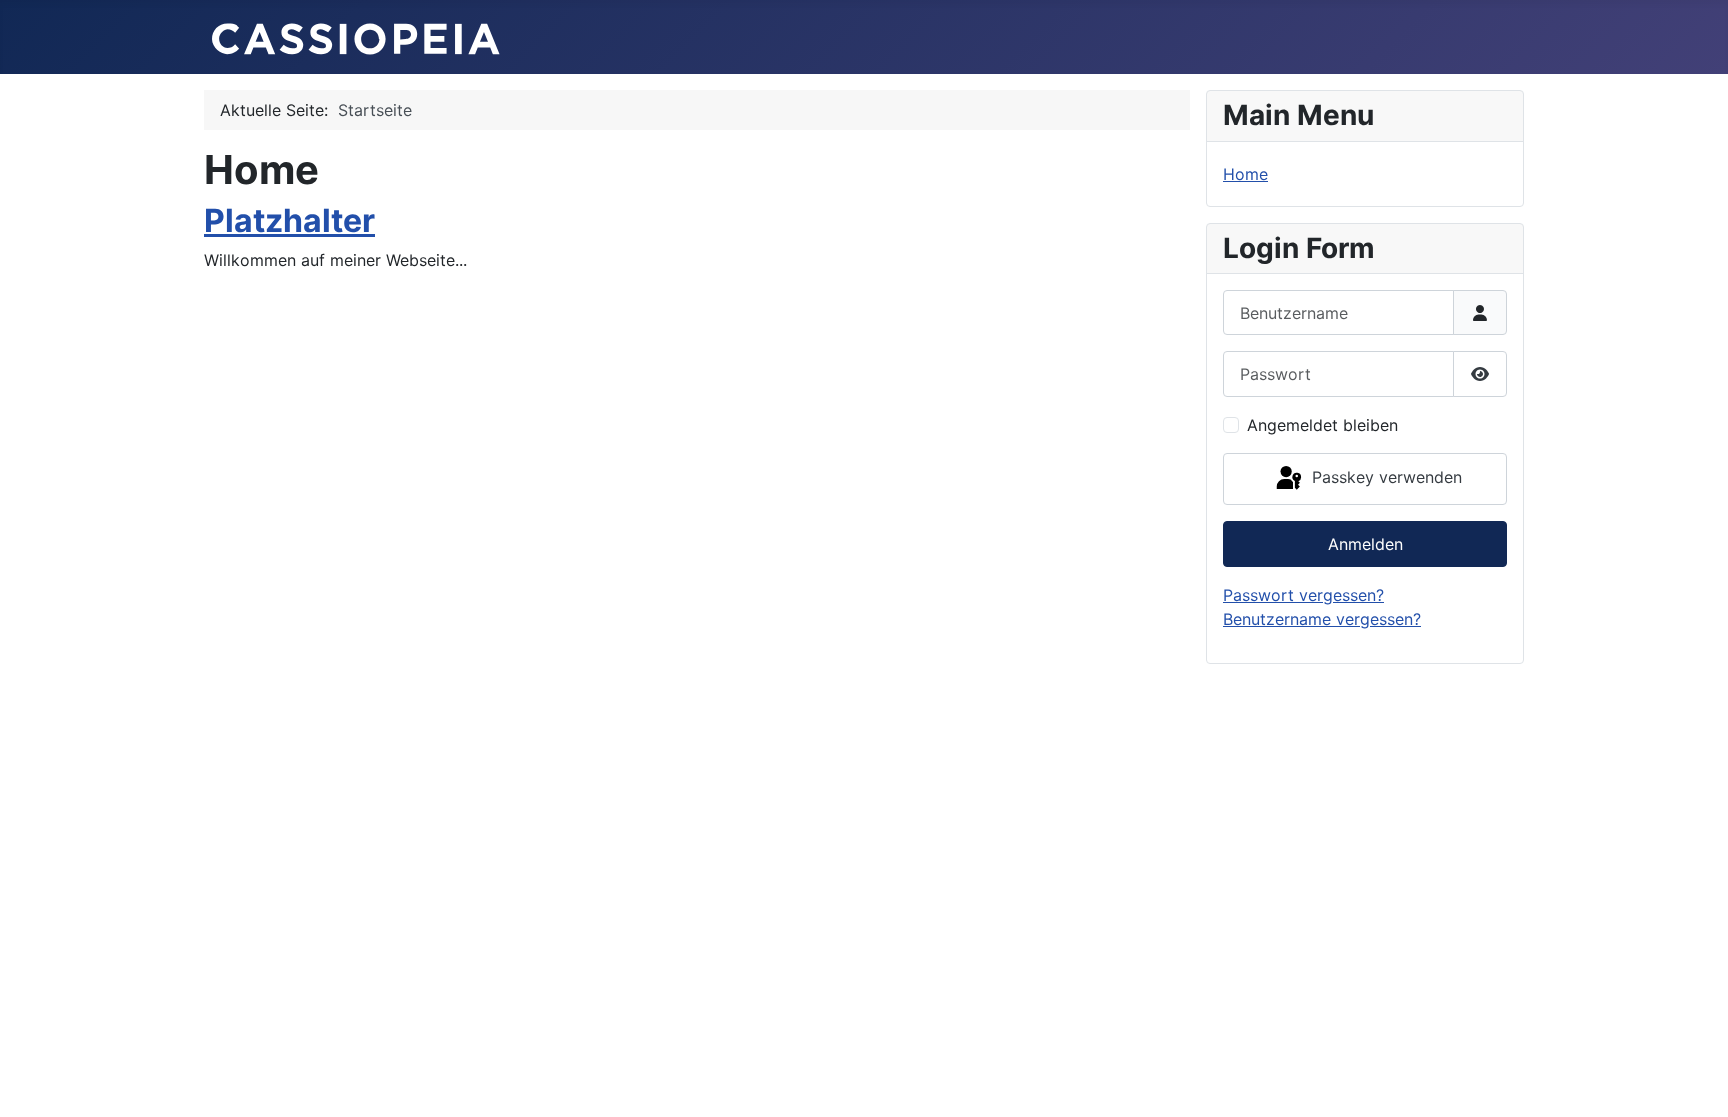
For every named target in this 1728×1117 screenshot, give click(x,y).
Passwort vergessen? (1303, 595)
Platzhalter (289, 220)
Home (1245, 174)
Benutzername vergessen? (1322, 619)
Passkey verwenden (1384, 477)
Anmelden (1365, 544)
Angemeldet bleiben (1322, 425)
